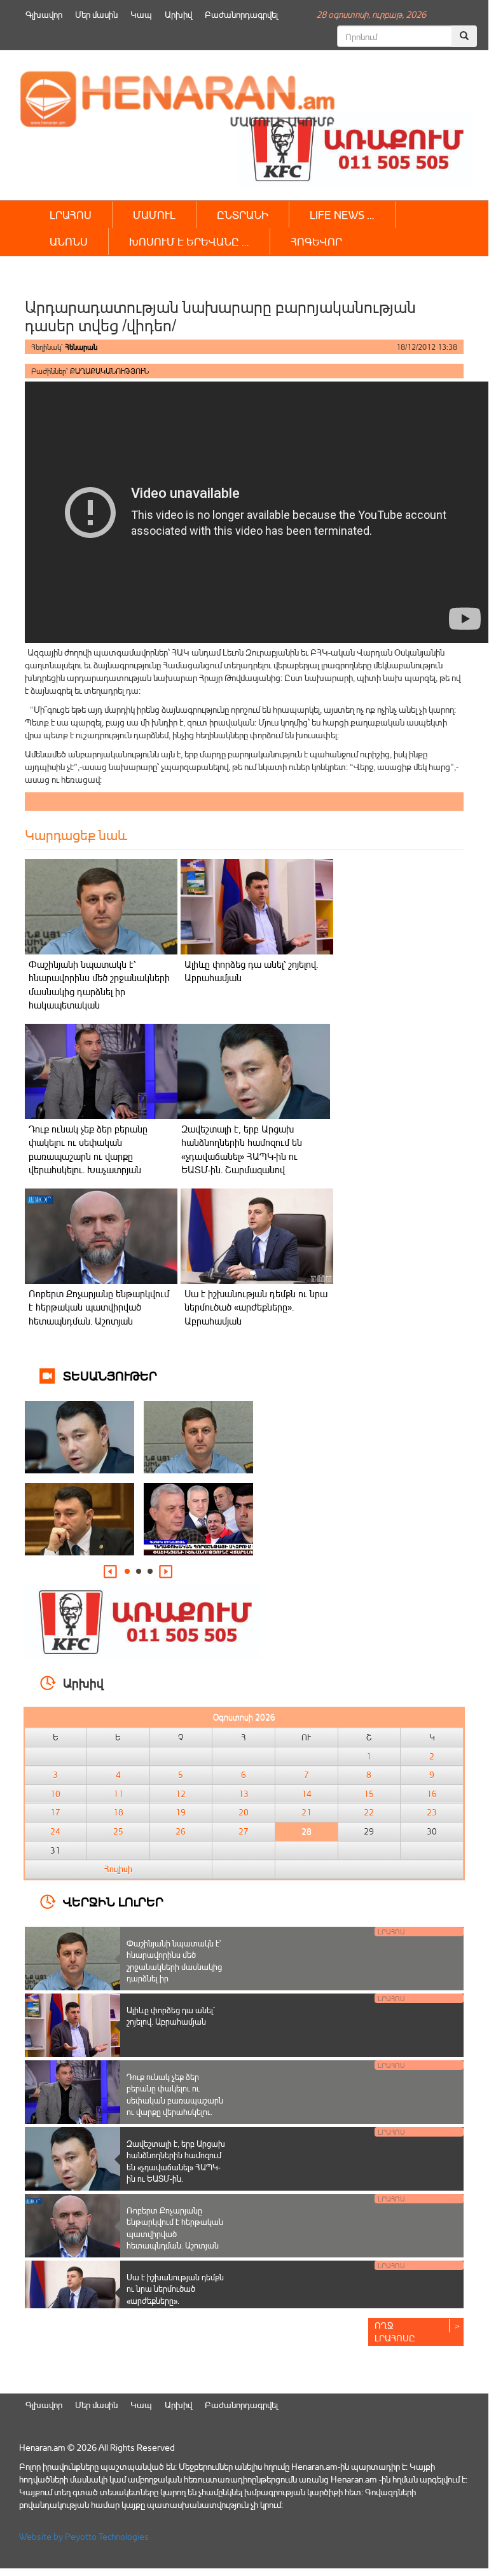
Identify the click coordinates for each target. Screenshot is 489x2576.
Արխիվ (178, 14)
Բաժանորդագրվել (241, 14)
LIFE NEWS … (342, 215)
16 (432, 1794)
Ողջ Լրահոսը (395, 2331)
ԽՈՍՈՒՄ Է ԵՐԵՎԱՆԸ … (189, 241)
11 (118, 1794)
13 (244, 1794)
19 (181, 1812)
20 (244, 1812)
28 (306, 1831)
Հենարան (81, 347)
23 (432, 1812)
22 (369, 1812)
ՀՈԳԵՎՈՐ (316, 241)
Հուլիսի (118, 1869)
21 (306, 1812)
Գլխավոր (44, 14)
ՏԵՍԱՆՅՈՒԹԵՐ (110, 1375)
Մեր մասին (96, 14)
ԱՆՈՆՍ (69, 241)
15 (369, 1794)
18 (118, 1812)
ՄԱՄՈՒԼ (154, 215)
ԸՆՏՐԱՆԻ (243, 215)
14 (306, 1794)
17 (55, 1812)
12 (181, 1794)
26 (181, 1831)
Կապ (141, 14)
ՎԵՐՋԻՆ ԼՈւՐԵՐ (113, 1901)
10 (55, 1794)
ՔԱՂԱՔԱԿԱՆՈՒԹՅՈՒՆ (109, 371)
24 (55, 1831)
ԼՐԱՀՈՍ (71, 215)
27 (244, 1831)
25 (118, 1831)
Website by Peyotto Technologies (84, 2536)
